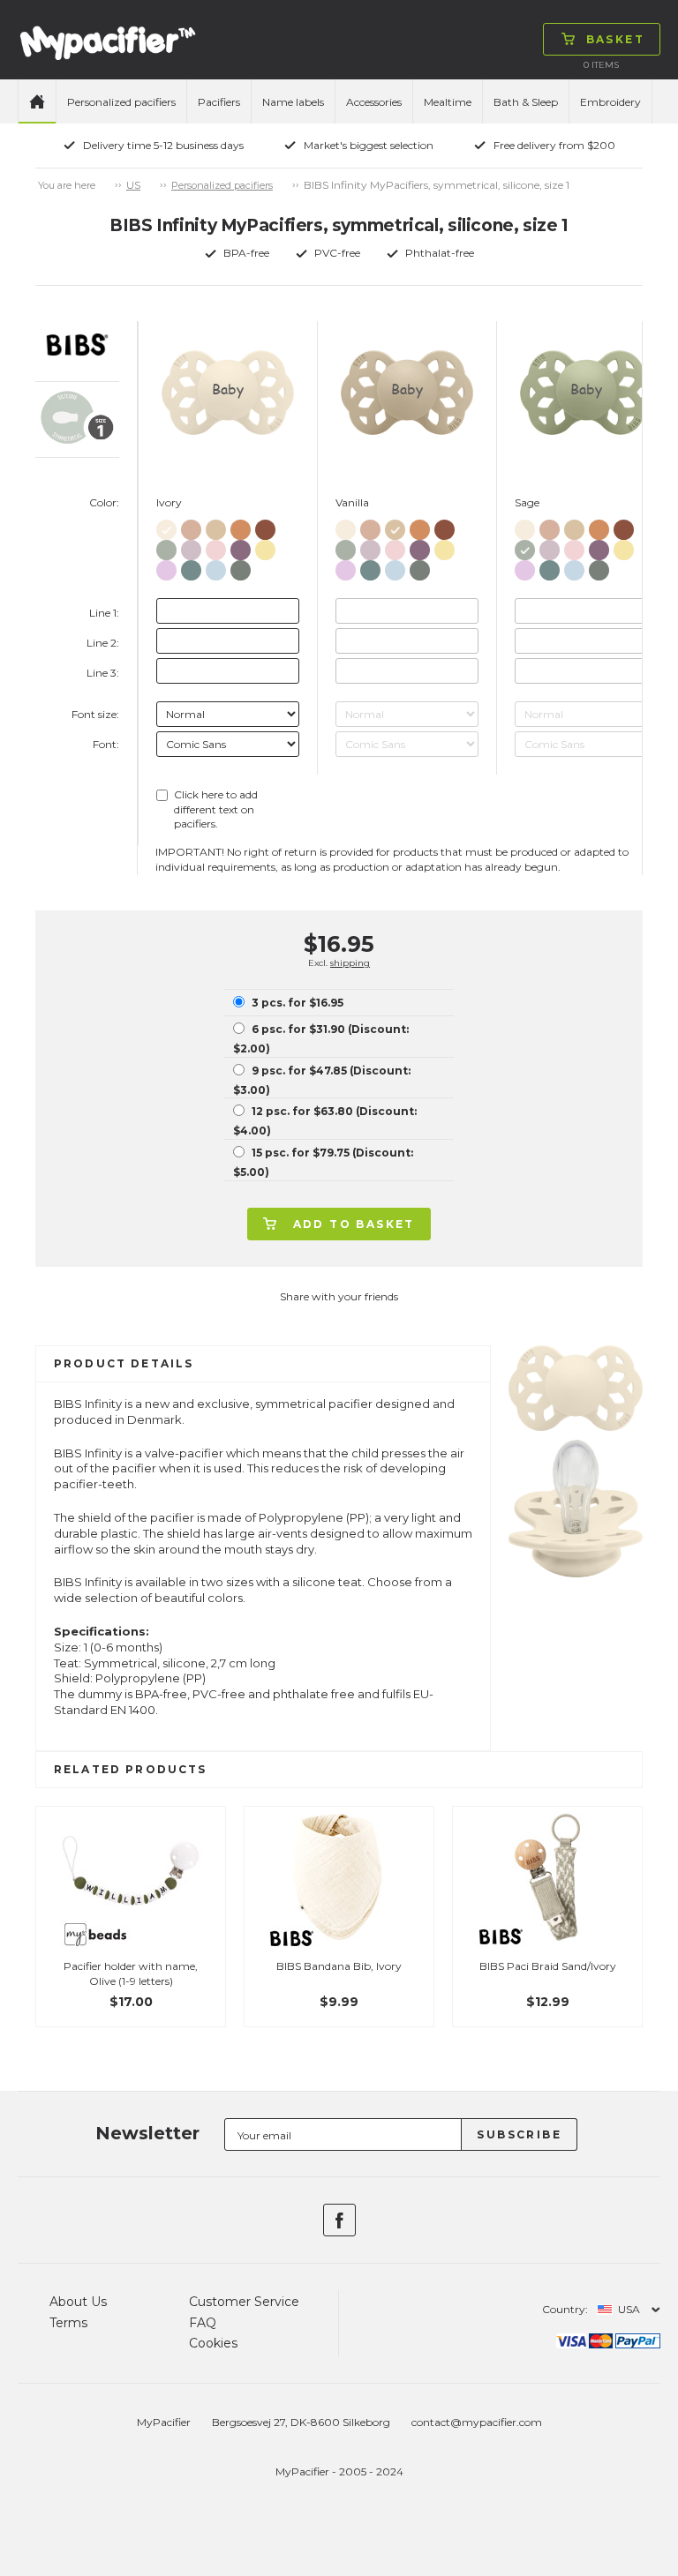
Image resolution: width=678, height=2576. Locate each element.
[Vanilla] (216, 526)
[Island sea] (191, 567)
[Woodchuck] (265, 526)
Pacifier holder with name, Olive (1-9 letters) (131, 1973)
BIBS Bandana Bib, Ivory (339, 1966)
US (133, 185)
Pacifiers (219, 102)
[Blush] (191, 526)
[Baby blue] (216, 567)
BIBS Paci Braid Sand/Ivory (548, 1966)
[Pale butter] (265, 547)
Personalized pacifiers (121, 102)
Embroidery (610, 102)
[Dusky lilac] (191, 547)
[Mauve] (241, 547)
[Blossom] (216, 547)
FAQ (203, 2323)
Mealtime (448, 102)
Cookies (213, 2343)
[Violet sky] (166, 567)
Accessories (374, 102)
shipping (350, 963)
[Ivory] (166, 526)
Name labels (293, 102)
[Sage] (166, 547)
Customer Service (244, 2302)
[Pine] (241, 567)
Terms (68, 2323)
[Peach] (241, 526)
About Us (78, 2302)
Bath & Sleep (526, 102)
